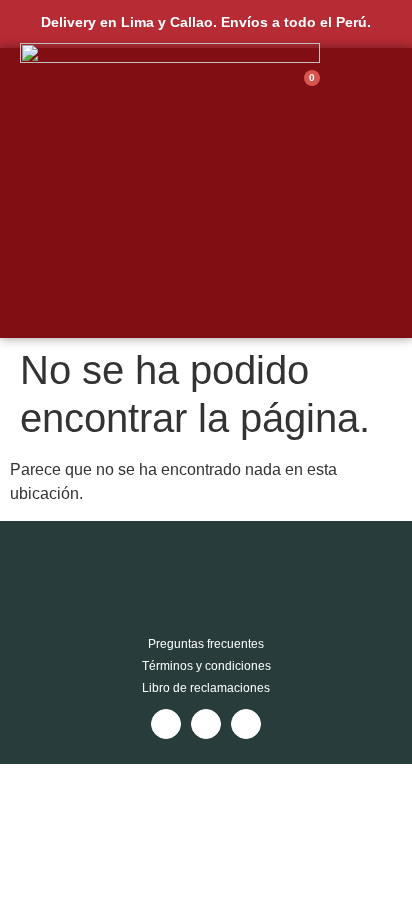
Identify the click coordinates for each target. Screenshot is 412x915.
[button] (388, 193)
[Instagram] (166, 724)
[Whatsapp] (246, 724)
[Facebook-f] (206, 724)
